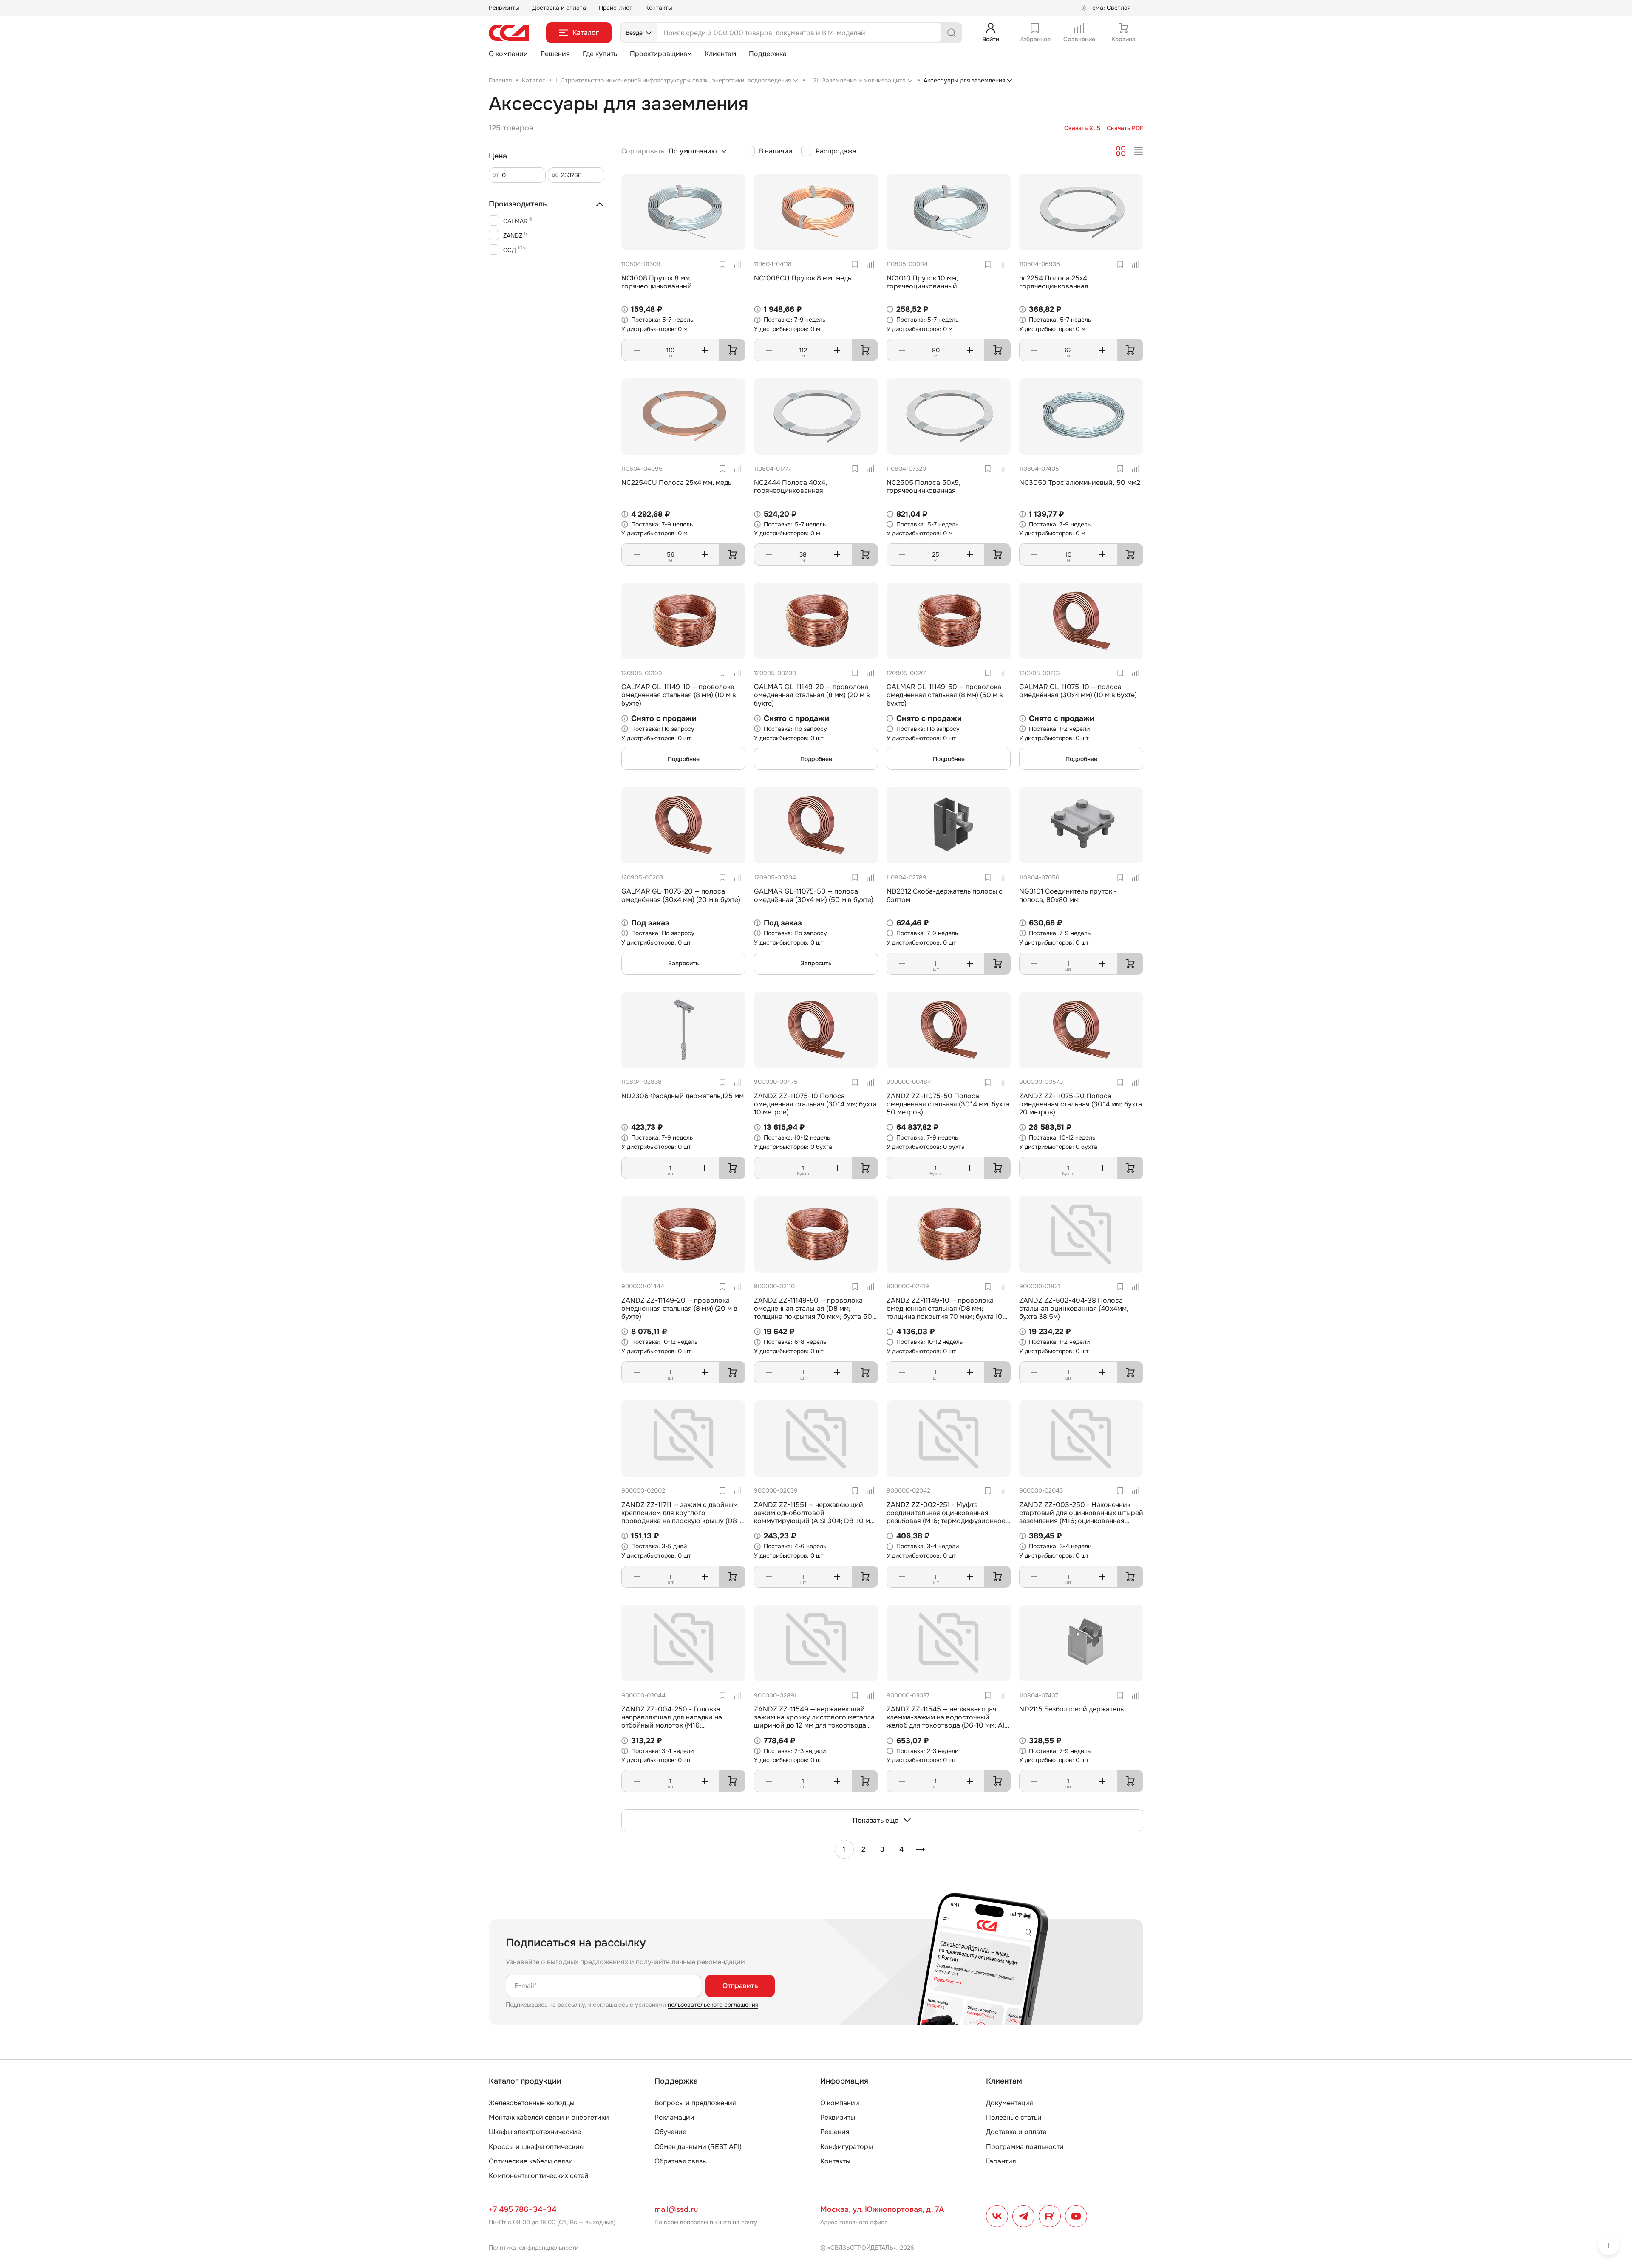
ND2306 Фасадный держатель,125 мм (683, 1096)
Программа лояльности (1025, 2147)
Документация (1010, 2103)
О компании (508, 54)
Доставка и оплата (559, 8)
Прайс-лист (616, 8)
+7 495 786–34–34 (523, 2209)
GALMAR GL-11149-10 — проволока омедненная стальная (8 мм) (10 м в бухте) (679, 695)
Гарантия (1001, 2161)
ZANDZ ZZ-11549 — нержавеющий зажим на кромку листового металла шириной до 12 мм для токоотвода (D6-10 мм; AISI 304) (814, 1721)
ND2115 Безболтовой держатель (1071, 1709)
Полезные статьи (1014, 2117)
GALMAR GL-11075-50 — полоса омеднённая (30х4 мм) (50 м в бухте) (814, 895)
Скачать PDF (1125, 128)
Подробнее (684, 759)
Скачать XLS (1082, 128)
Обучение (670, 2132)
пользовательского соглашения (713, 2005)
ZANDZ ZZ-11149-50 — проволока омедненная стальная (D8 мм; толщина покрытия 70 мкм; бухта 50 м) (813, 1313)
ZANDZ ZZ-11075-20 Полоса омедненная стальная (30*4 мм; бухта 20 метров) (1081, 1104)
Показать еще (875, 1820)
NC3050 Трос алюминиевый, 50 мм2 (1080, 482)
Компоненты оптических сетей (539, 2176)
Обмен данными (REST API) (698, 2147)
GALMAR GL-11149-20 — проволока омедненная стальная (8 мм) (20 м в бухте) (812, 695)
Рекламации (674, 2117)
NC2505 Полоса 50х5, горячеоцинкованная (924, 486)
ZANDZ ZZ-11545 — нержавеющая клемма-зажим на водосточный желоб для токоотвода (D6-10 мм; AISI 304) (948, 1721)
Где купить (600, 54)
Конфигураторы (847, 2147)
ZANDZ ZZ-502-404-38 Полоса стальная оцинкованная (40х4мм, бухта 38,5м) (1074, 1308)
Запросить (683, 963)
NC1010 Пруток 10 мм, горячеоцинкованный (922, 282)
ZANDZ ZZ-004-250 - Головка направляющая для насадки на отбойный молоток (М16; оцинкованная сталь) (672, 1721)
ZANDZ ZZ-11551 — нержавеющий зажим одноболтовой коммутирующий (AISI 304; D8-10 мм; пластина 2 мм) (815, 1517)
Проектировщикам (661, 54)
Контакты (659, 8)
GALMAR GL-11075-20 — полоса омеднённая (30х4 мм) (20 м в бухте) (681, 895)
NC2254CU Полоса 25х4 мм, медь (676, 482)
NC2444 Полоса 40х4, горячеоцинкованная (790, 486)
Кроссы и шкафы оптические (536, 2147)
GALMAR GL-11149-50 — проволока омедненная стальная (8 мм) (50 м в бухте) (945, 695)
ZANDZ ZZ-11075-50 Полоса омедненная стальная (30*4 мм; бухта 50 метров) (948, 1104)
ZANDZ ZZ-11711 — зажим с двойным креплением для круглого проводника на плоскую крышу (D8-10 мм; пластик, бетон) (681, 1517)
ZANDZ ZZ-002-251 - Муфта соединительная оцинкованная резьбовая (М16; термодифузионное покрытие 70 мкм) (946, 1517)
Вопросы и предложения (695, 2103)
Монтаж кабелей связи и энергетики (549, 2117)
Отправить (740, 1986)
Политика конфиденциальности (534, 2248)
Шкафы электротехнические (535, 2132)
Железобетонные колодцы (532, 2103)
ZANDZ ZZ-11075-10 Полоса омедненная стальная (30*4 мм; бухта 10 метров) (815, 1104)
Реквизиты (504, 8)
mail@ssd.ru (676, 2209)
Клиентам (720, 54)
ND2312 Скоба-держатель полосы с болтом (945, 895)
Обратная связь (680, 2161)
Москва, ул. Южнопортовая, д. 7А (882, 2209)
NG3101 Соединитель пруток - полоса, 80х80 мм (1068, 895)
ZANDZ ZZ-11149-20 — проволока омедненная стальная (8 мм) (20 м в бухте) (679, 1308)
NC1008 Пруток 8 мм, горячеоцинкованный (657, 282)
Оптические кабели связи (531, 2161)
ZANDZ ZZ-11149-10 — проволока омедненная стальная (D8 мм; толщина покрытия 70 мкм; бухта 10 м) (945, 1313)
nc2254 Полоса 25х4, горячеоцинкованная (1054, 282)
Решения (555, 54)
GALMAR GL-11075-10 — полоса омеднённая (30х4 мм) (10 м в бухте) (1078, 691)
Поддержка (768, 54)
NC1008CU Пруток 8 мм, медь (803, 278)
